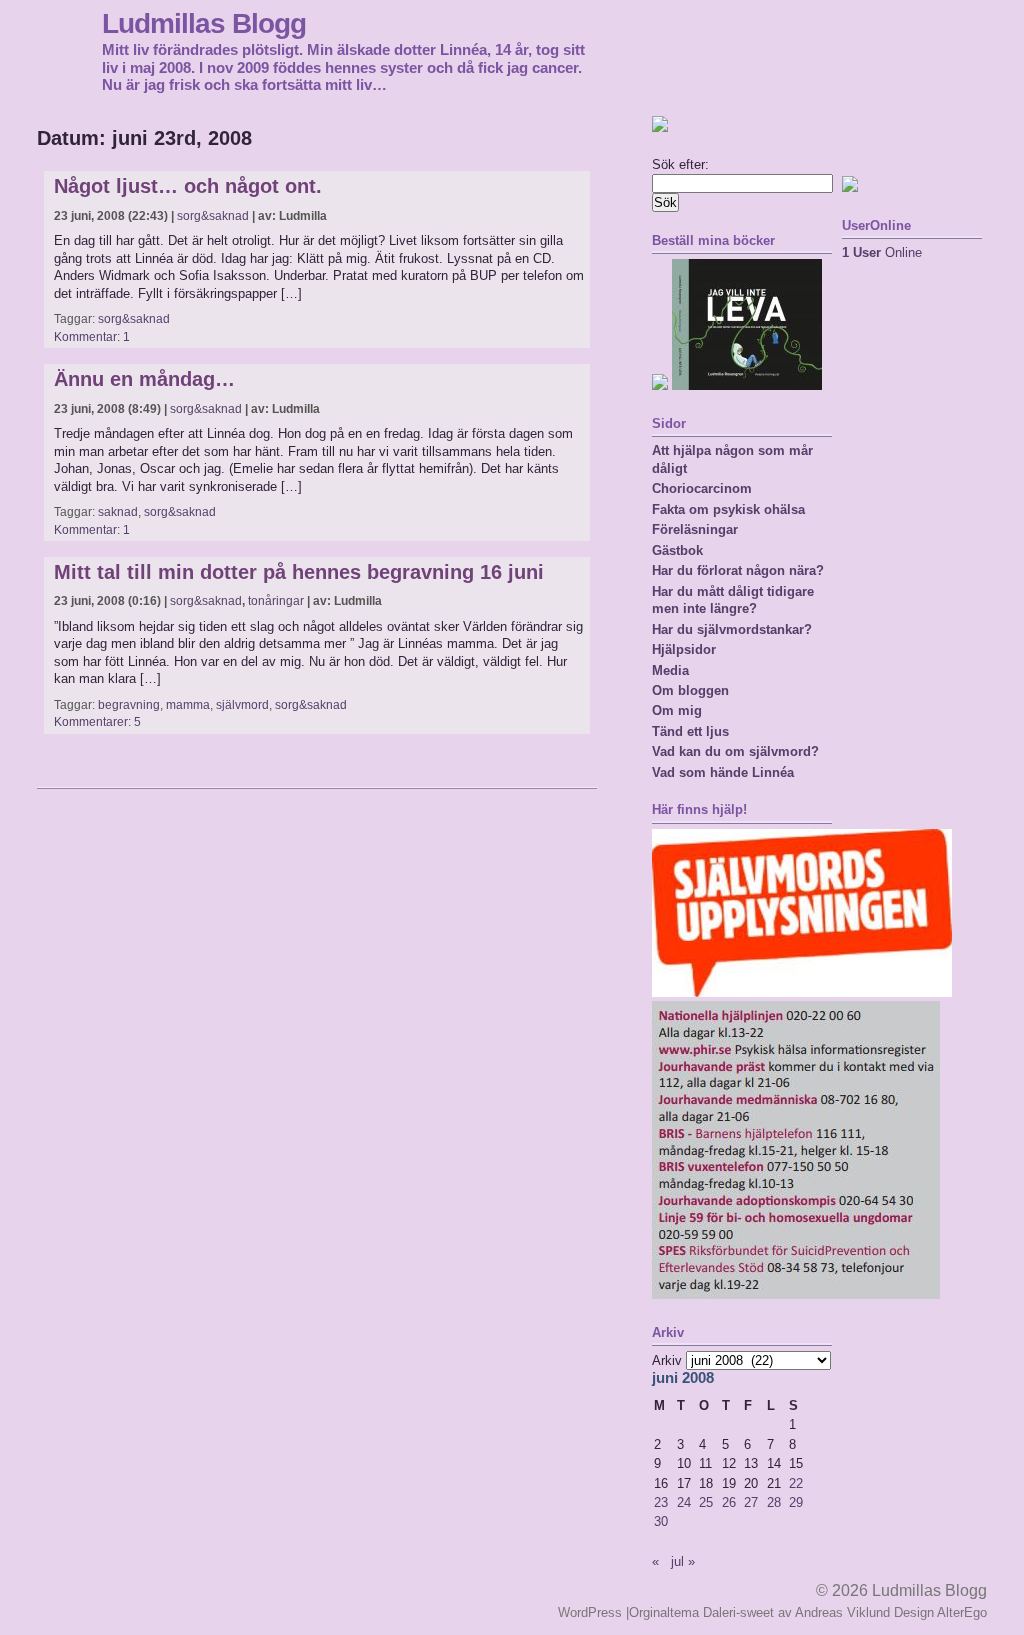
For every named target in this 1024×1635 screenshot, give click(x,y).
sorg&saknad (213, 216)
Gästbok (677, 550)
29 (796, 1502)
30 (661, 1521)
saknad (118, 512)
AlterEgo (962, 1612)
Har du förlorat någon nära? (738, 570)
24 (684, 1502)
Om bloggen (690, 690)
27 (751, 1502)
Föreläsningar (695, 529)
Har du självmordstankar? (732, 629)
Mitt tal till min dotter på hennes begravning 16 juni (299, 572)
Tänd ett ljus (690, 731)
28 (774, 1502)
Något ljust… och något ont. (188, 186)
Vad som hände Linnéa (723, 772)
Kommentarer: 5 (97, 722)
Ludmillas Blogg (204, 23)
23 (661, 1502)
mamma (188, 705)
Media (670, 670)
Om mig (677, 710)
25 (706, 1502)
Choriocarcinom (702, 488)
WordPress (590, 1612)
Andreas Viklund (842, 1612)
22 (796, 1483)
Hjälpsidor (684, 649)
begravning (129, 705)
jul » (683, 1561)
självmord (242, 705)
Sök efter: (680, 164)
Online (882, 252)
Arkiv (667, 1360)
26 (729, 1502)
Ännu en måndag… (144, 379)
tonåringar (276, 601)
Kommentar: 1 (92, 337)
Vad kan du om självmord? (735, 751)
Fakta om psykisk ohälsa (728, 509)
